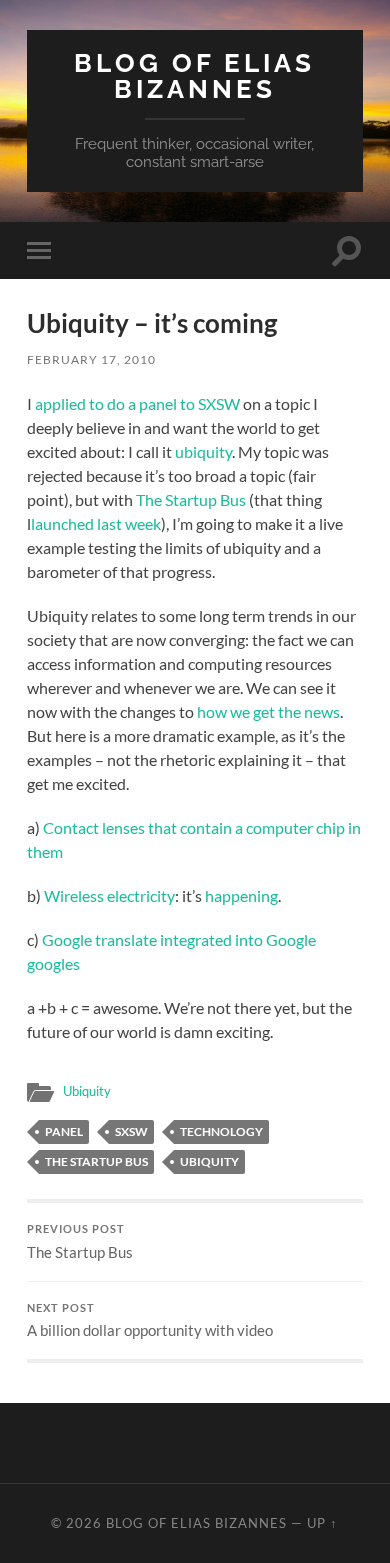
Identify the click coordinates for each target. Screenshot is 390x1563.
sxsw (131, 1131)
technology (221, 1131)
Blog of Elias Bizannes (194, 75)
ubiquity (203, 451)
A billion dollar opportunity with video (150, 1321)
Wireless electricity (109, 895)
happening (241, 895)
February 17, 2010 (91, 359)
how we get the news (268, 711)
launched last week (96, 523)
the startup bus (96, 1161)
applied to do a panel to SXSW (137, 403)
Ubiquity (87, 1091)
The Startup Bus (191, 499)
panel (64, 1131)
